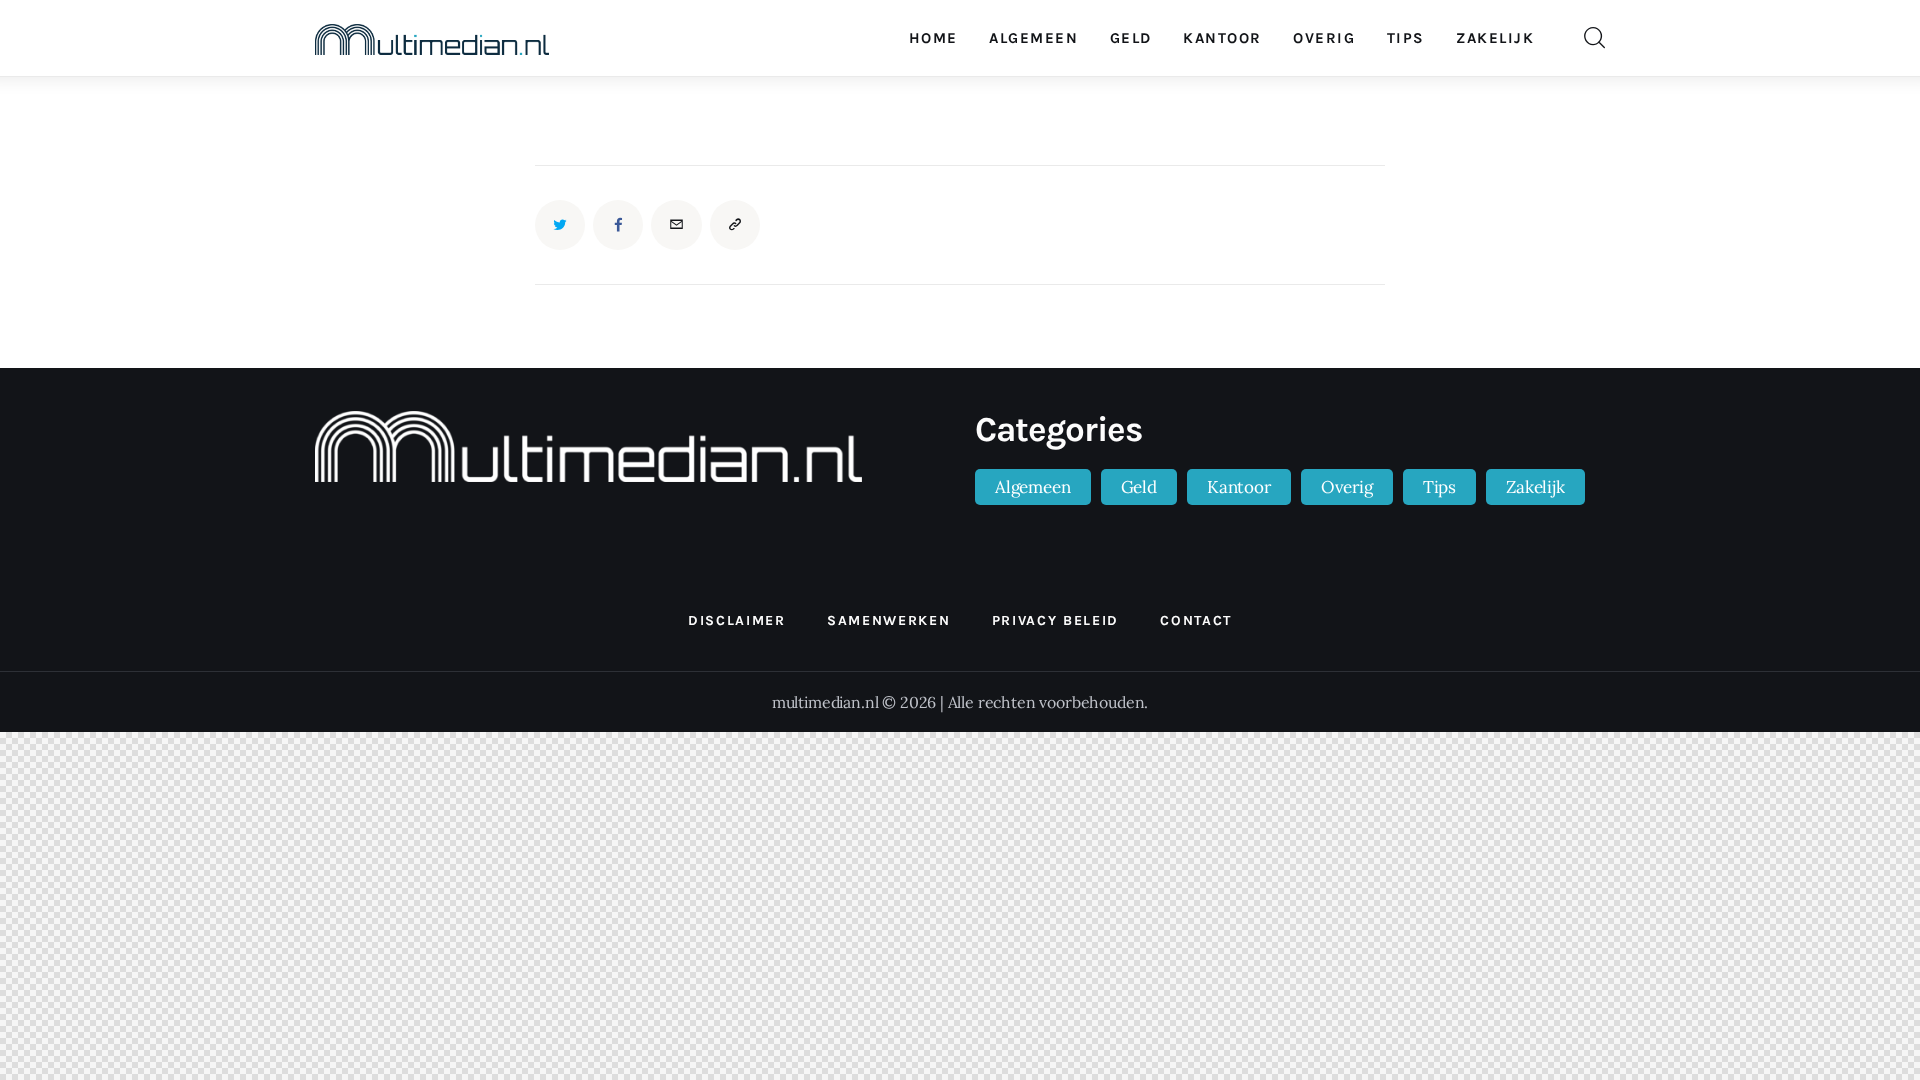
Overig (1347, 487)
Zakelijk (1535, 487)
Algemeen (1033, 487)
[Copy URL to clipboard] (735, 225)
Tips (1439, 487)
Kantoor (1239, 487)
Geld (1139, 487)
